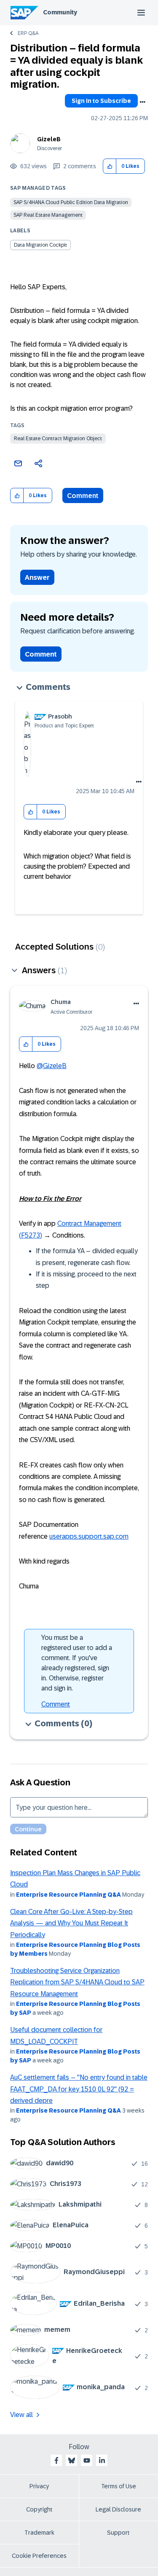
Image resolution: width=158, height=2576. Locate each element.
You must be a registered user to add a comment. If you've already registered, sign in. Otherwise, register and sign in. (77, 1663)
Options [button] (142, 102)
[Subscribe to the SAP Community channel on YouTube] (87, 2460)
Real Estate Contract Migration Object (58, 439)
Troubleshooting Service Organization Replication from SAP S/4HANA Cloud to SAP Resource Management (77, 1982)
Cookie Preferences (39, 2556)
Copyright (39, 2509)
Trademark (39, 2533)
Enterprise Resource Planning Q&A (68, 1895)
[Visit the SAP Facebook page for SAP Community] (56, 2460)
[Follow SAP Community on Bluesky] (72, 2460)
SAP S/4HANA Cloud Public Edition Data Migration (71, 202)
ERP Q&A (28, 33)
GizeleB (49, 139)
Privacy (39, 2486)
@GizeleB (52, 1066)
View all (21, 2415)
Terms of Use (119, 2486)
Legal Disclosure (118, 2509)
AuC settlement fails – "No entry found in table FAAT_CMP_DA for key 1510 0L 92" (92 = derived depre (79, 2089)
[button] (110, 166)
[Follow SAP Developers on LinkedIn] (102, 2460)
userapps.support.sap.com (89, 1536)
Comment (83, 496)
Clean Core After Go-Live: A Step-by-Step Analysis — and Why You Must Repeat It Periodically (71, 1923)
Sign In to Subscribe (101, 101)
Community (60, 12)
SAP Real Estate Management (48, 215)
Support (118, 2533)
